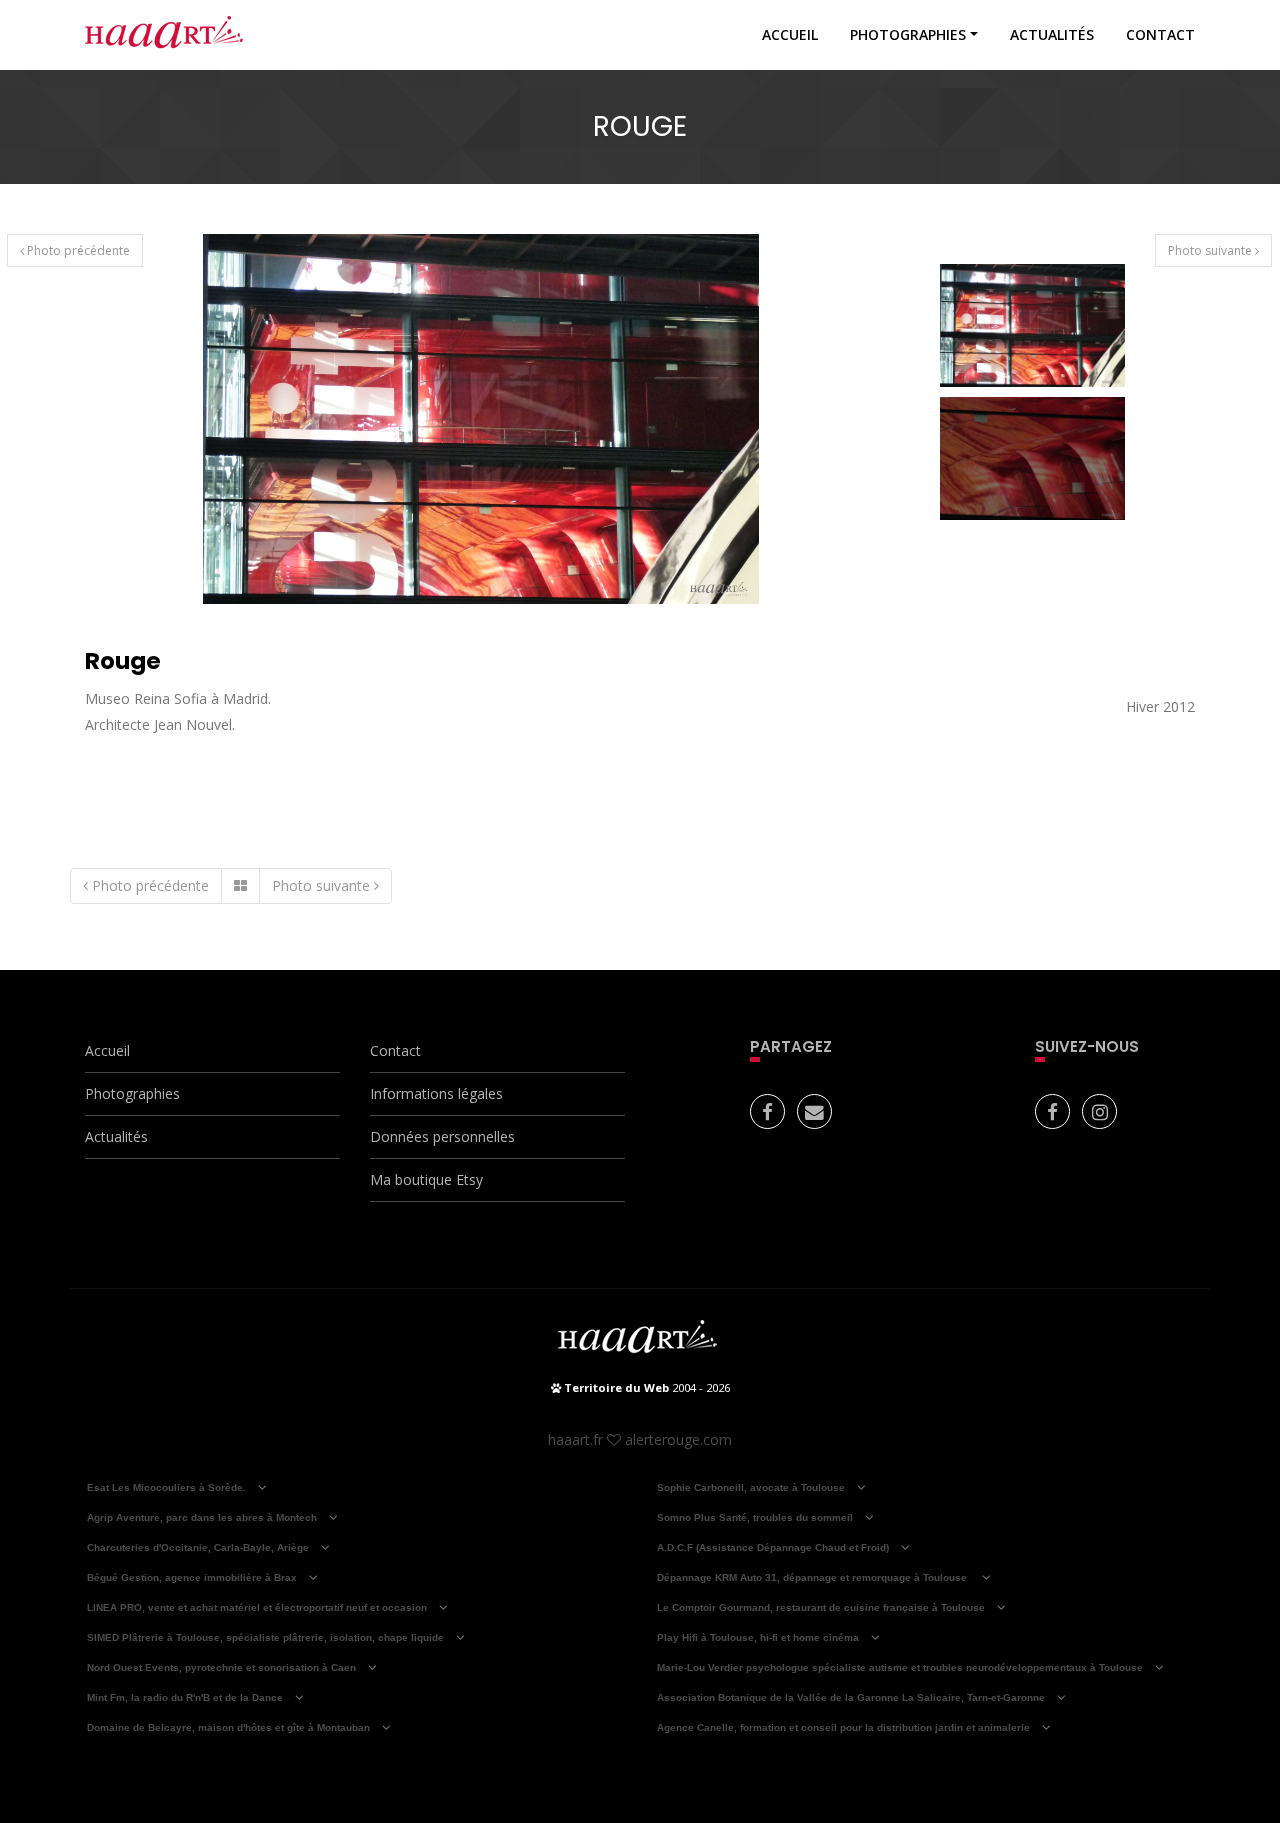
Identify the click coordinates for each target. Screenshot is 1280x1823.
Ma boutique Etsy (426, 1179)
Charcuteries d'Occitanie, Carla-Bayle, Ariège (198, 1547)
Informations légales (436, 1093)
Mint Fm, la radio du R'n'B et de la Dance (185, 1697)
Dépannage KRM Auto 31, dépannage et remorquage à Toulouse (813, 1577)
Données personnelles (442, 1136)
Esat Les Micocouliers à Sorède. (166, 1487)
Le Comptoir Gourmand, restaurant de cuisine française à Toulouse (821, 1607)
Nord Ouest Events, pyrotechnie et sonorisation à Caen (221, 1667)
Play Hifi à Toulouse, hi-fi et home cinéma (758, 1637)
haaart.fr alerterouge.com (640, 1439)
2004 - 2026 (645, 1387)
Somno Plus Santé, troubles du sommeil (755, 1517)
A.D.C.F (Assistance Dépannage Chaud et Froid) (773, 1547)
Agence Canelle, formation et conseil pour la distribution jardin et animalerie (843, 1727)
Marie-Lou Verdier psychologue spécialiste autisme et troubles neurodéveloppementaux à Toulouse (900, 1667)
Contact (1160, 35)
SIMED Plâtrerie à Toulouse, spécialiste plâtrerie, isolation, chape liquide (265, 1637)
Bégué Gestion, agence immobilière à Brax (192, 1577)
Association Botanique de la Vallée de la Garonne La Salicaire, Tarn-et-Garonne (851, 1697)
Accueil (790, 35)
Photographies (908, 35)
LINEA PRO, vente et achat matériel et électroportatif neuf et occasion (257, 1607)
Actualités (1052, 35)
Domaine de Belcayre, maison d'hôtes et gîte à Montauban (228, 1727)
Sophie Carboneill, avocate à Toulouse (751, 1487)
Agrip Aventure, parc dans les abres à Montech (202, 1517)
